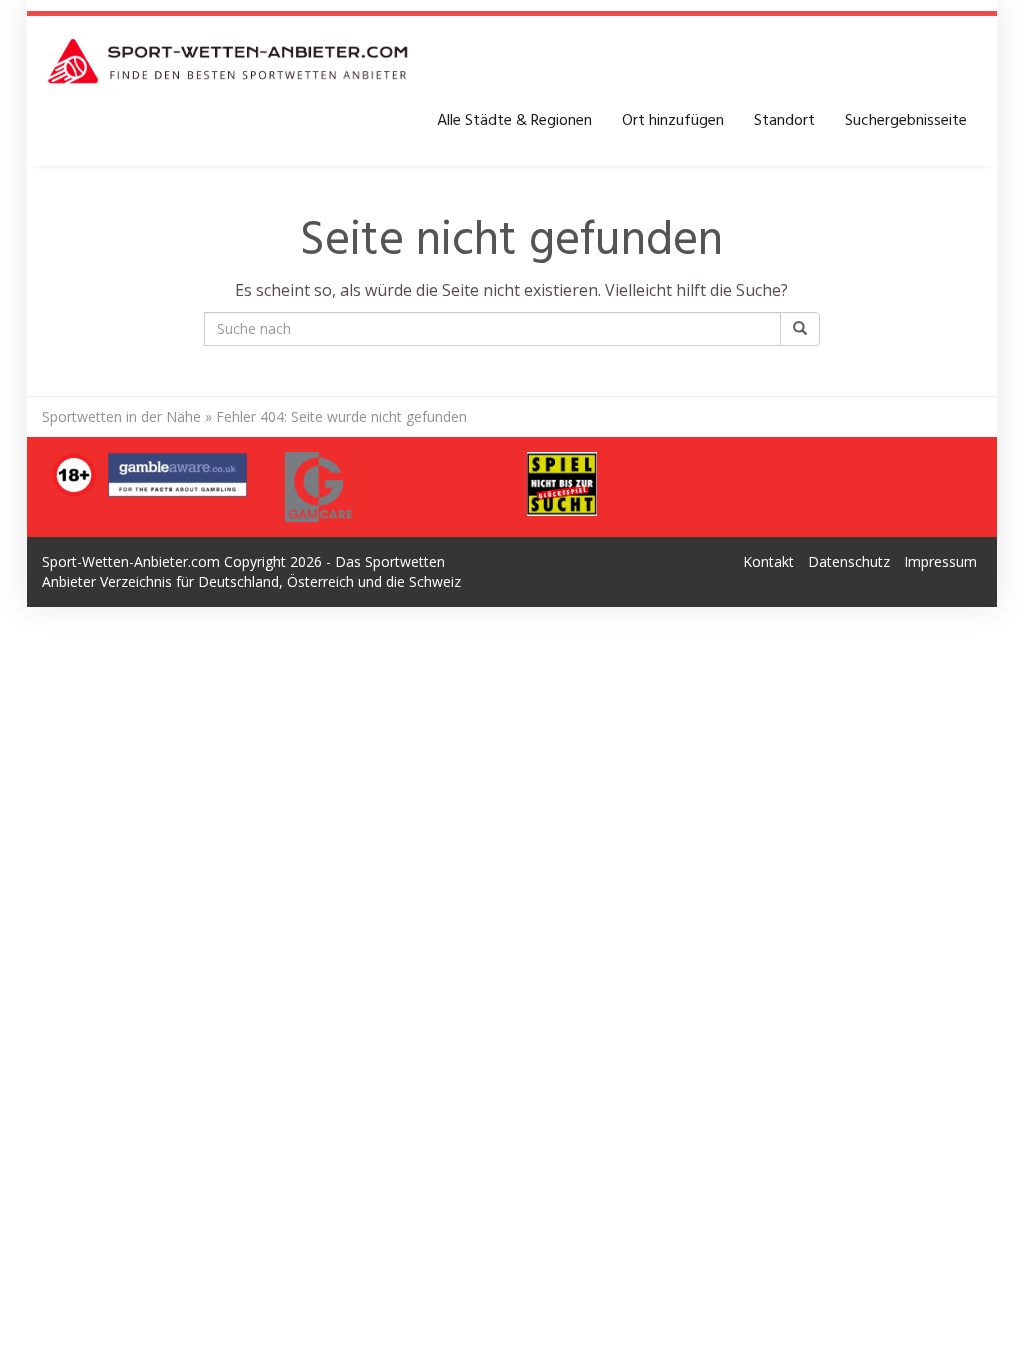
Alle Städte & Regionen (514, 121)
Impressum (940, 561)
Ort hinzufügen (673, 121)
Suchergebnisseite (906, 121)
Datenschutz (849, 561)
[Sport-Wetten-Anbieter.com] (229, 61)
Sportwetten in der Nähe (121, 416)
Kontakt (768, 561)
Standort (784, 121)
